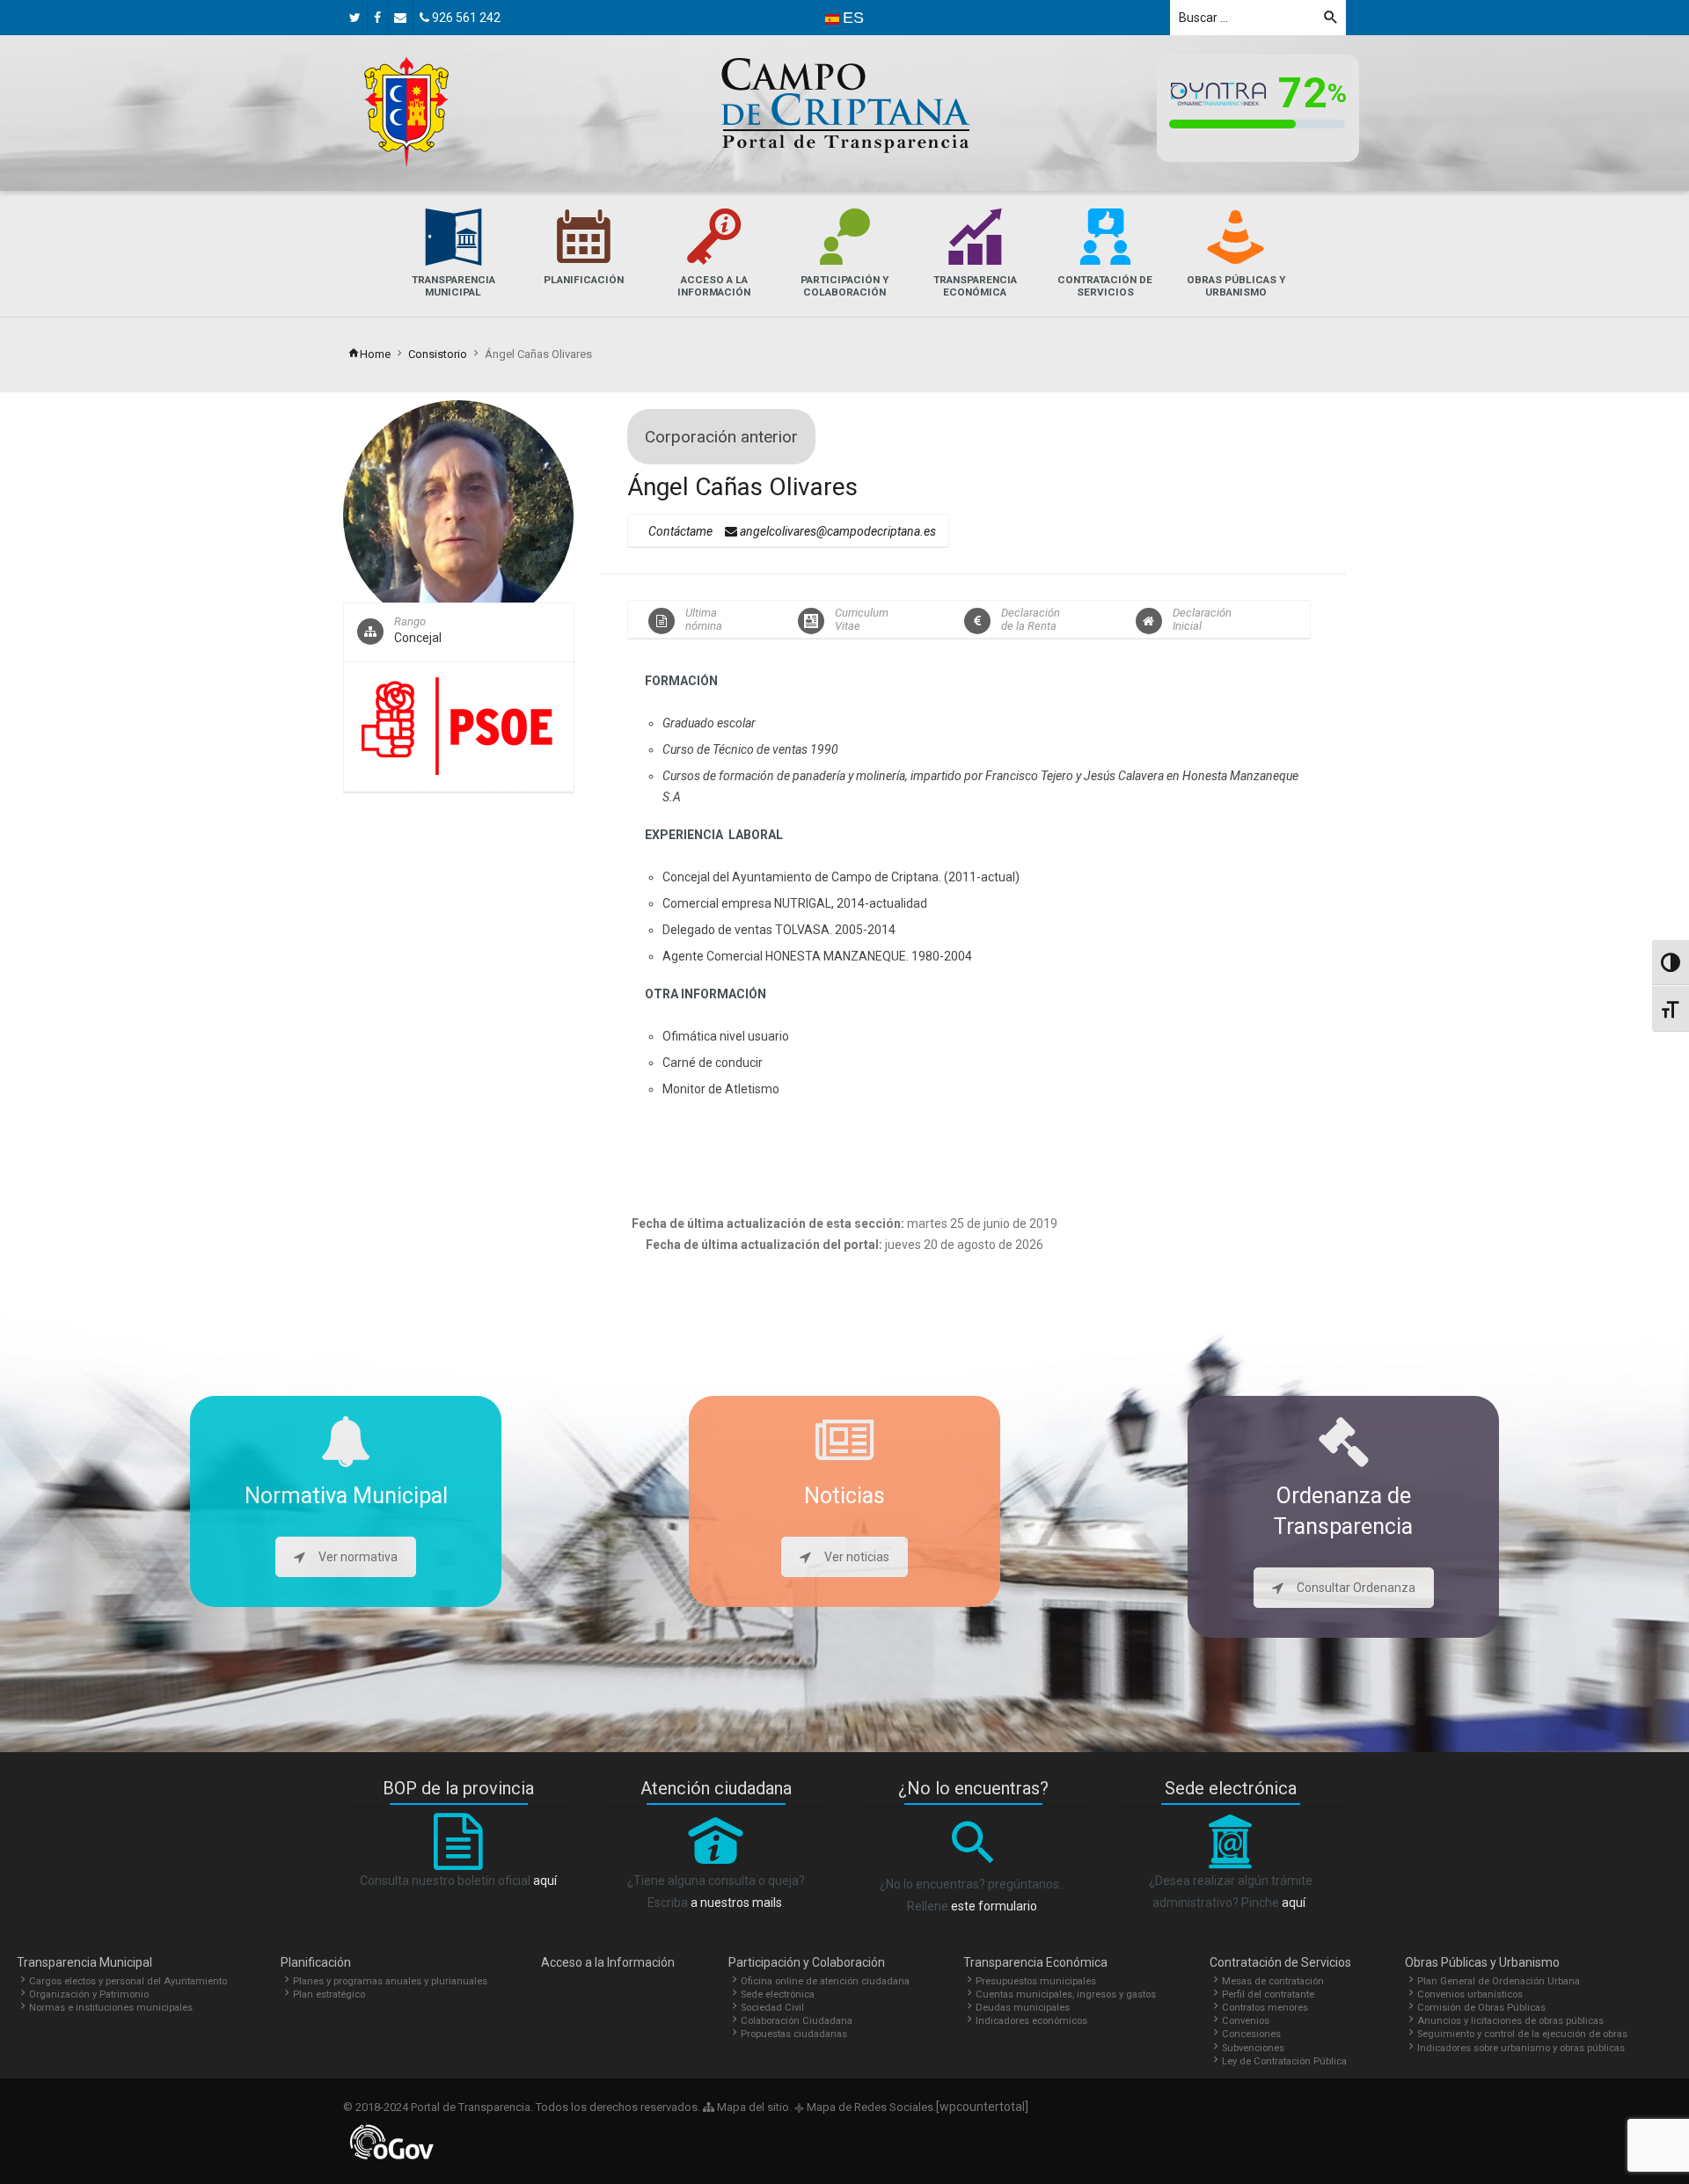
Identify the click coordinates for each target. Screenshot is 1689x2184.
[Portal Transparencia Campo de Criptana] (406, 112)
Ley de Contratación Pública (1284, 2061)
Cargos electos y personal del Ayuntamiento (128, 1981)
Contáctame (680, 531)
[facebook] (377, 18)
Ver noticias (857, 1557)
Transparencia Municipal (84, 1962)
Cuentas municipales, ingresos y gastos (1066, 1994)
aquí (545, 1881)
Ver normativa (358, 1557)
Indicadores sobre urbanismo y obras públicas (1521, 2048)
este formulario (994, 1906)
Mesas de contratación (1273, 1981)
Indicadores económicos (1031, 2021)
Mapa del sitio (752, 2107)
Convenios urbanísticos (1470, 1994)
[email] (400, 18)
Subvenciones (1253, 2048)
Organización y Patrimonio (89, 1994)
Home (375, 354)
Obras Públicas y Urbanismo (1482, 1962)
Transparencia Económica (1035, 1962)
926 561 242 (465, 18)
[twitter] (355, 18)
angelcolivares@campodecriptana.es (837, 531)
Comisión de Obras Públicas (1481, 2008)
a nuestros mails (736, 1903)
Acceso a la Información (608, 1962)
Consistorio (438, 354)
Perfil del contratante (1268, 1994)
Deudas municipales (1023, 2008)
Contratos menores (1265, 2008)
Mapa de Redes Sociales (869, 2107)
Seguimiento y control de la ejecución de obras (1522, 2034)
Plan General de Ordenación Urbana (1499, 1981)
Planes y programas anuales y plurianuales (390, 1981)
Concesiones (1251, 2034)
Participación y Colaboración (807, 1962)
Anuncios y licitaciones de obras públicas (1510, 2021)
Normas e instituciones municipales (111, 2008)
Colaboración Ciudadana (797, 2021)
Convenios (1246, 2021)
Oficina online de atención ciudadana (825, 1981)
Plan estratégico (329, 1994)
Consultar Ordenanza (1356, 1588)
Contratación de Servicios (1280, 1962)
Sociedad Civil (772, 2008)
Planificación (316, 1962)
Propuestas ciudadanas (794, 2034)
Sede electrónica (778, 1994)
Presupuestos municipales (1036, 1981)
